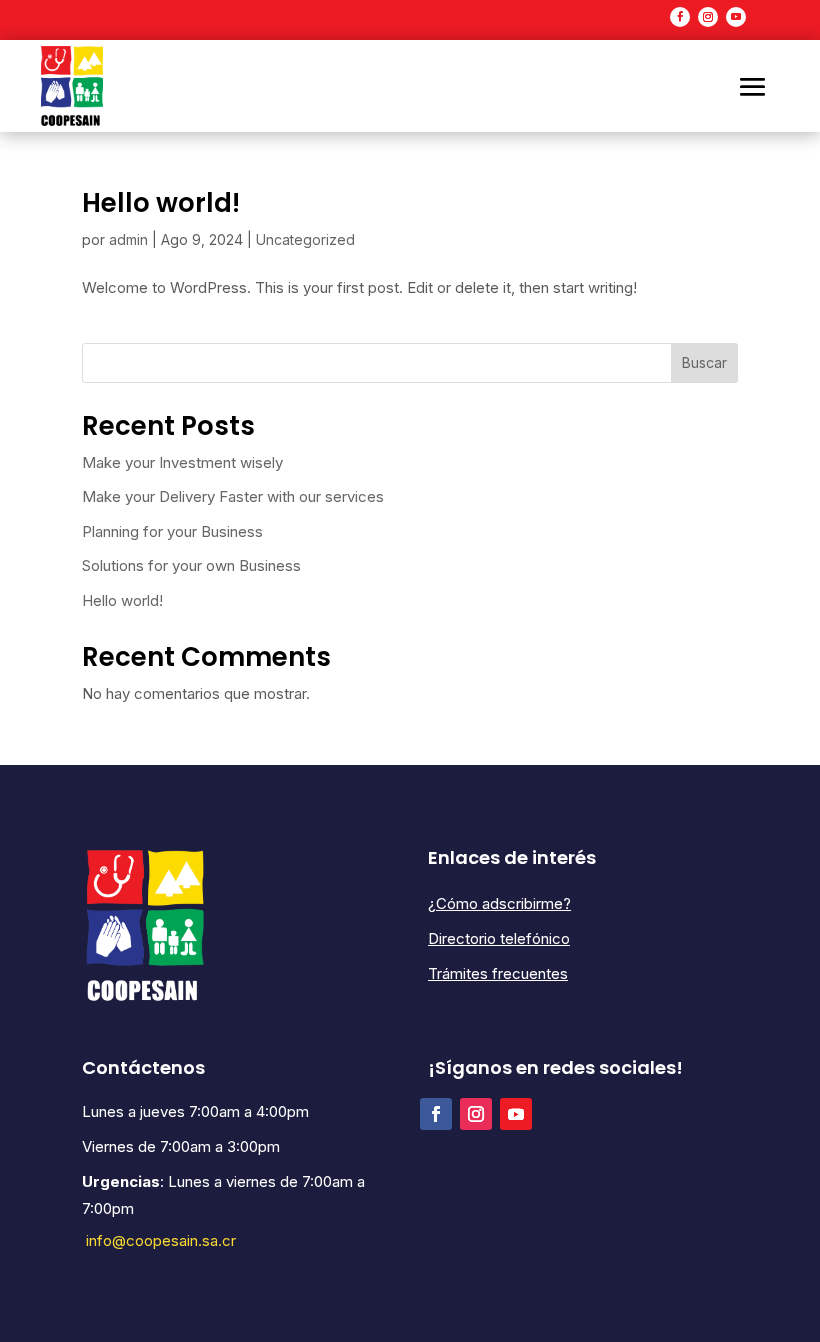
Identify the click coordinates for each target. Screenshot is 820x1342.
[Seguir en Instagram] (708, 17)
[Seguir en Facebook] (680, 17)
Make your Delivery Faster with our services (233, 496)
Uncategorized (305, 239)
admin (128, 239)
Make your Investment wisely (182, 462)
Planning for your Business (172, 531)
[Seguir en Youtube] (736, 17)
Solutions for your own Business (191, 565)
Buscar (704, 362)
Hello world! (161, 203)
